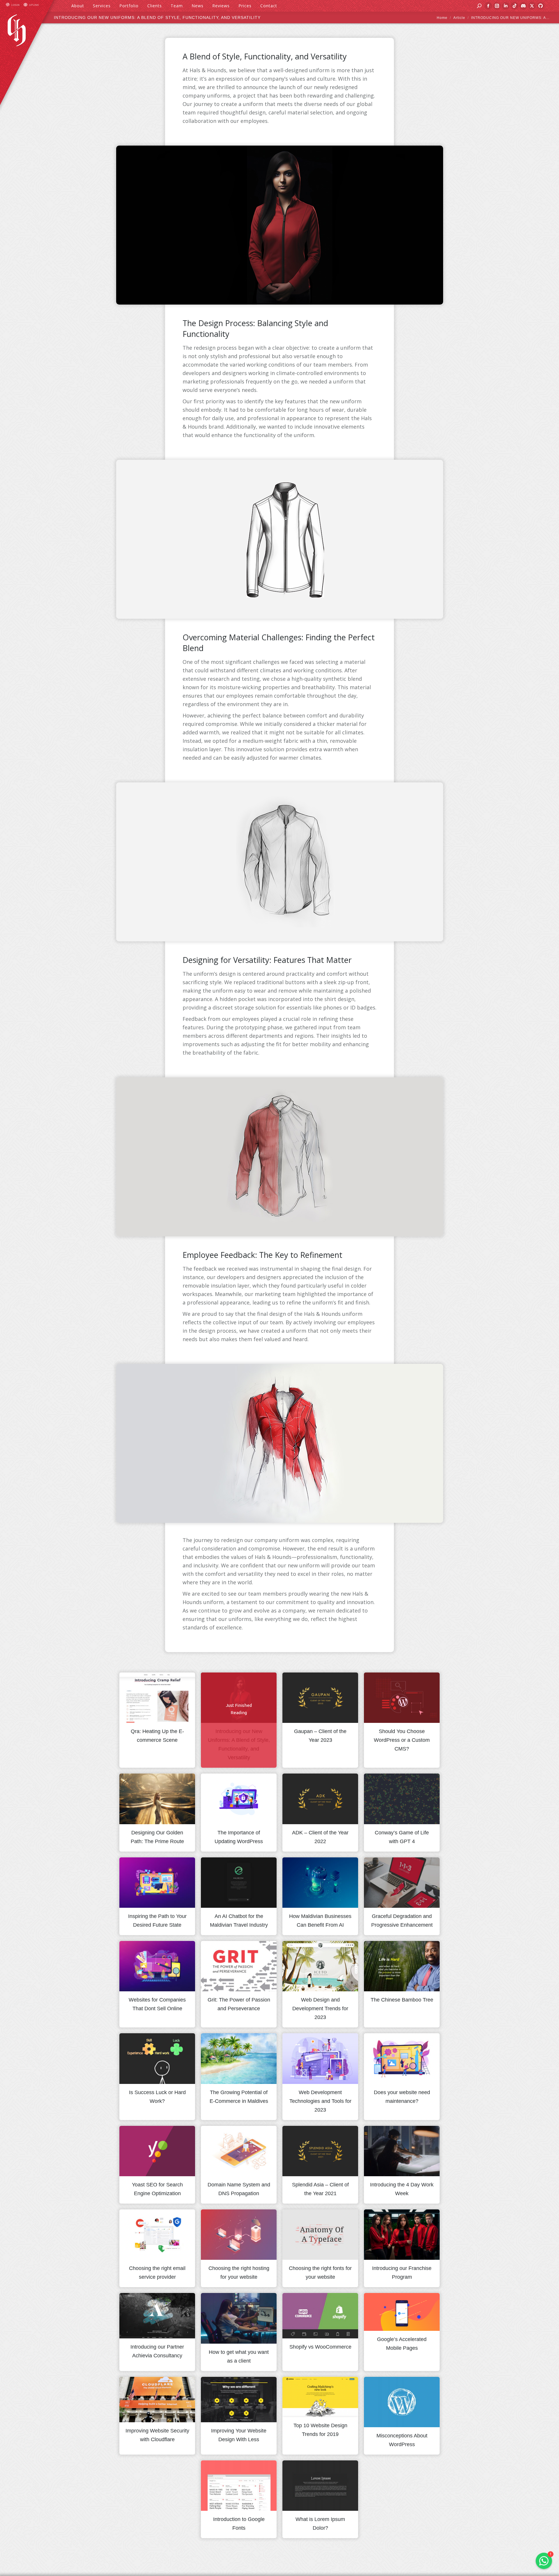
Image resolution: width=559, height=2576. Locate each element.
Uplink (34, 5)
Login (16, 5)
